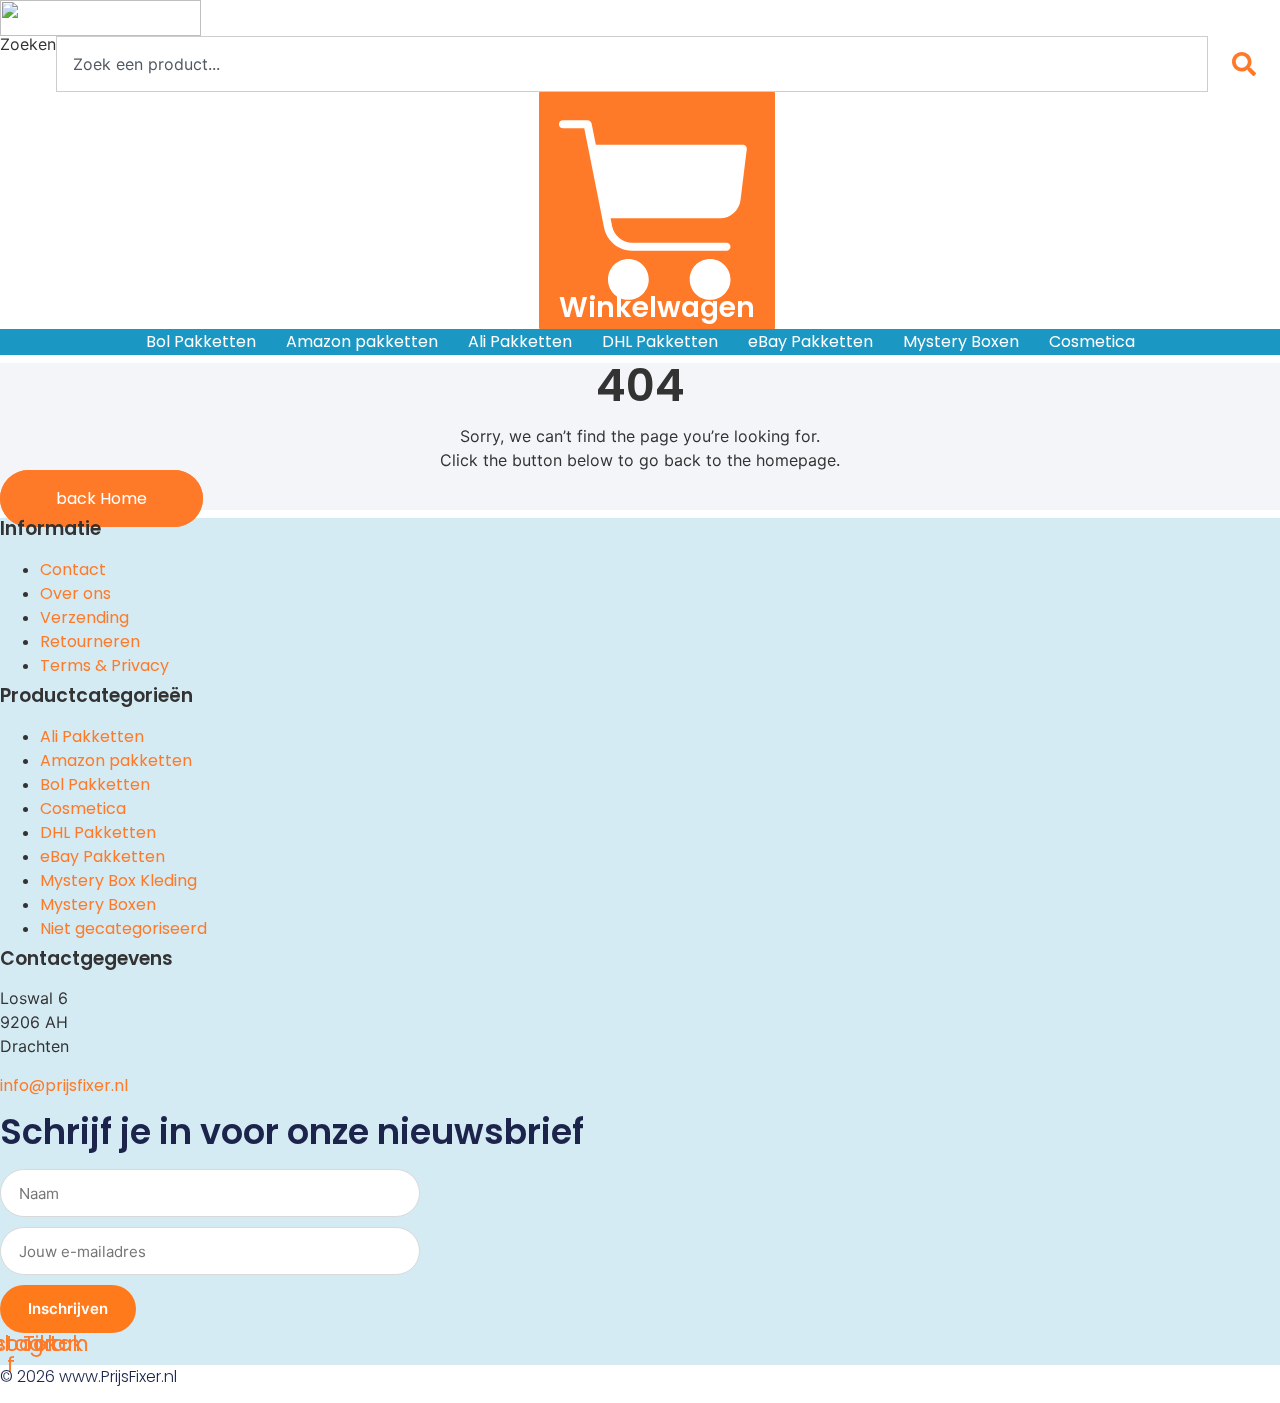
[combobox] (632, 64)
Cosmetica (1092, 341)
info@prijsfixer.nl (64, 1085)
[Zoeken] (1248, 64)
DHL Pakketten (660, 341)
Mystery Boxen (961, 341)
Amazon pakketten (362, 341)
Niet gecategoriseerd (123, 928)
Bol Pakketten (201, 341)
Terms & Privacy (104, 665)
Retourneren (90, 641)
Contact (73, 569)
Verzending (84, 617)
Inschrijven (68, 1308)
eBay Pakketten (810, 341)
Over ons (75, 593)
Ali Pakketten (520, 341)
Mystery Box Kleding (118, 880)
